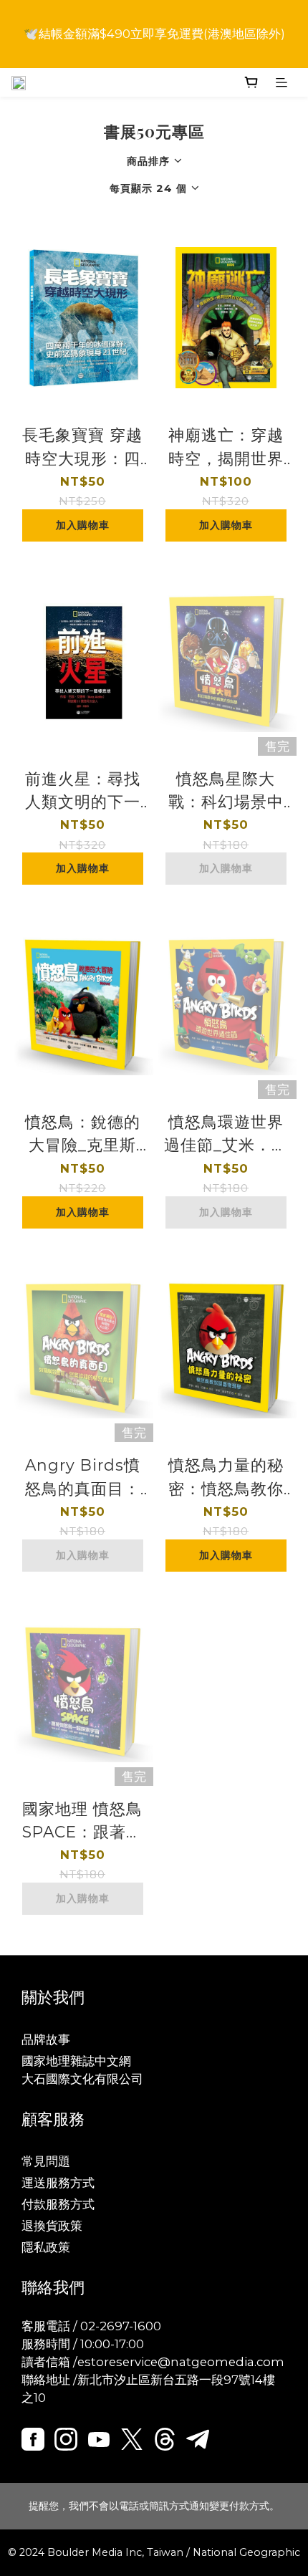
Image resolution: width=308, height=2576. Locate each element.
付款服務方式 (58, 2204)
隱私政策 (46, 2247)
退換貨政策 (52, 2226)
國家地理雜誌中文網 (76, 2061)
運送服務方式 (58, 2183)
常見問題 (46, 2161)
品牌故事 (46, 2039)
